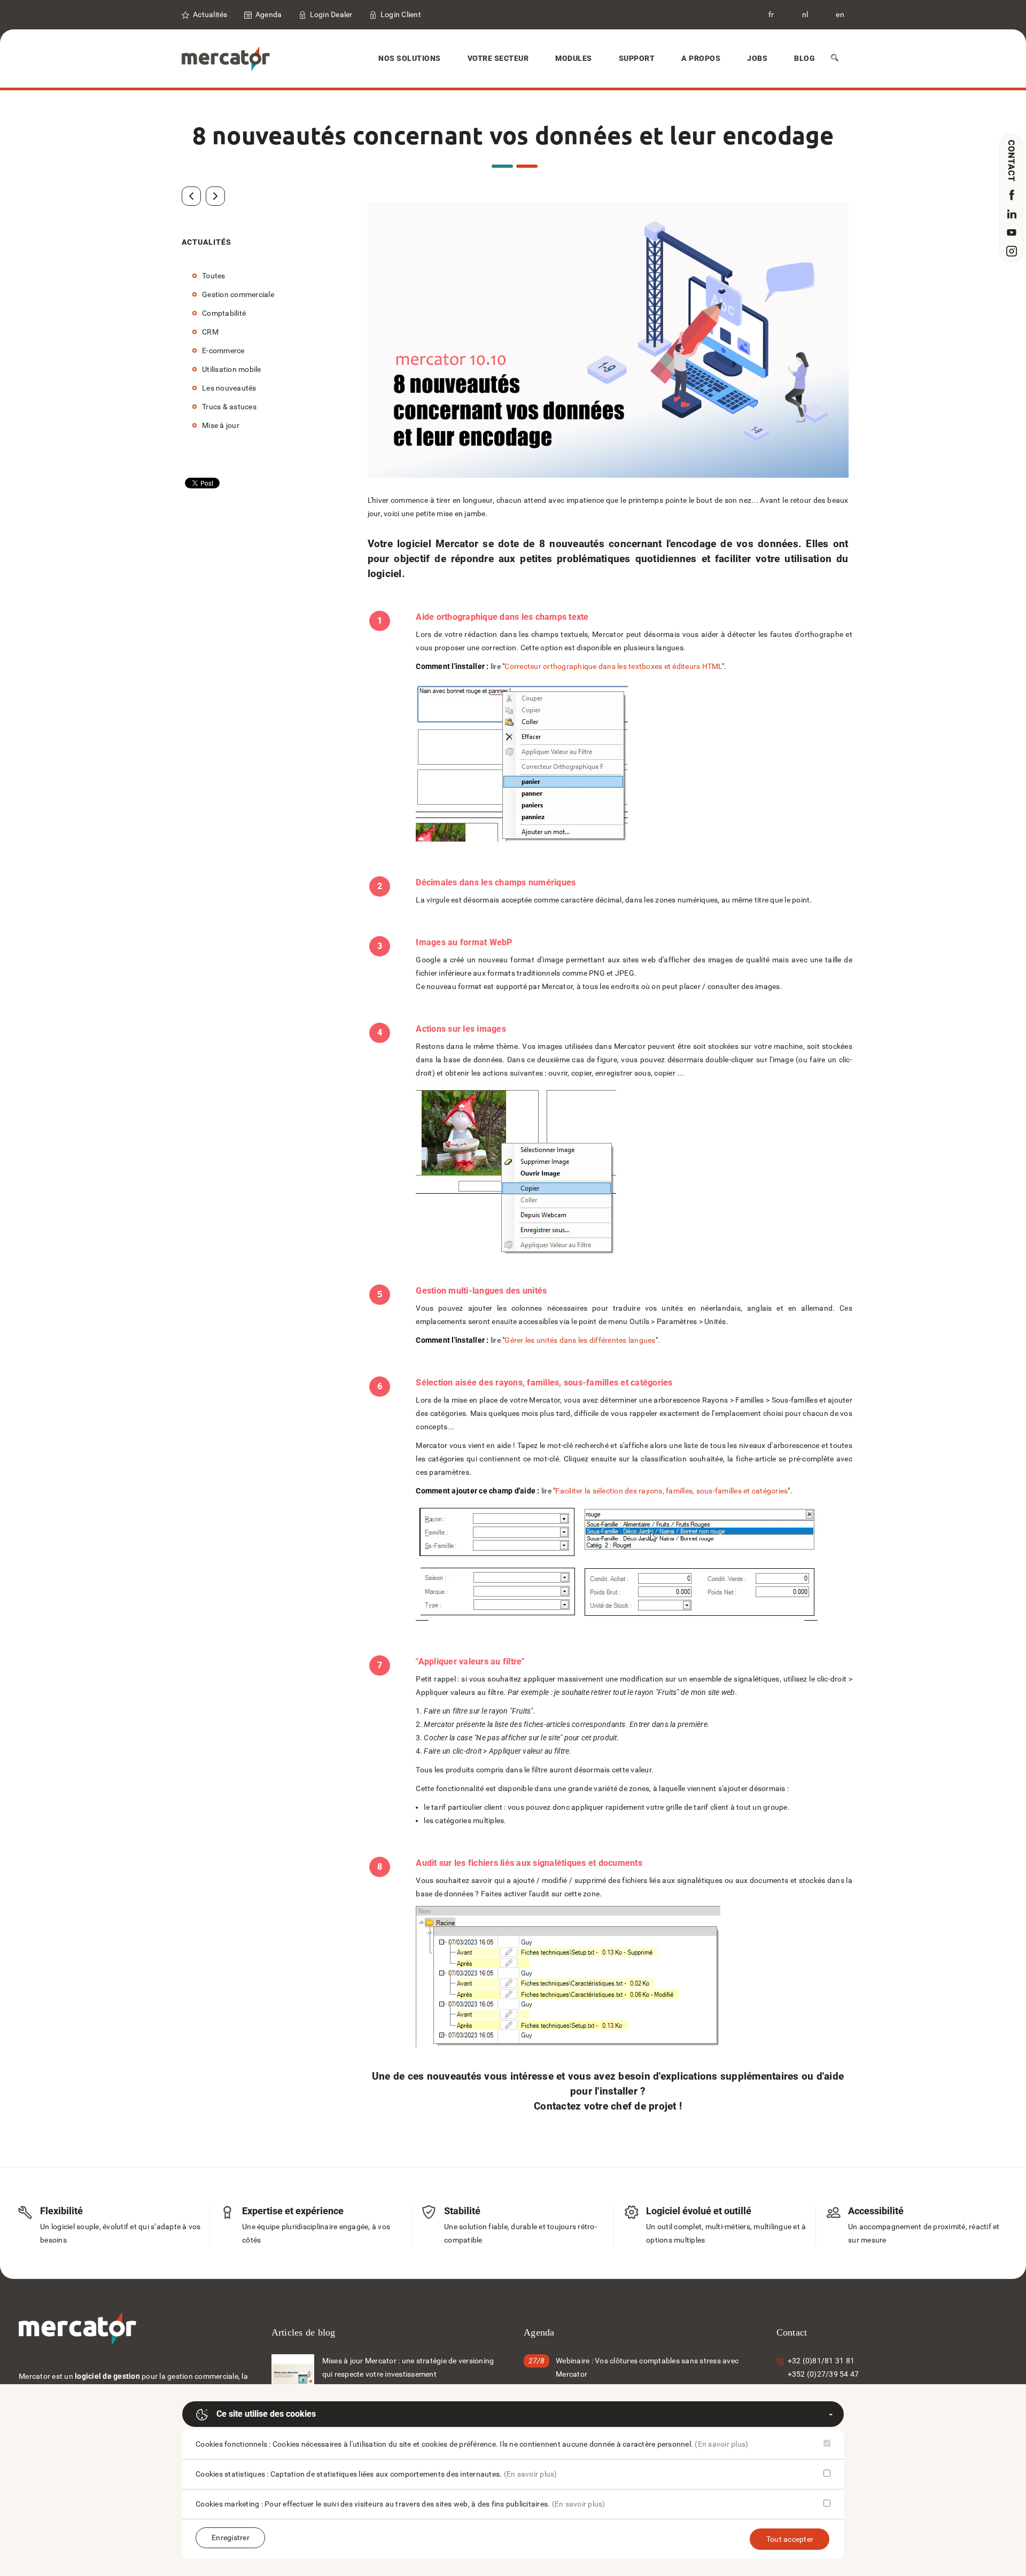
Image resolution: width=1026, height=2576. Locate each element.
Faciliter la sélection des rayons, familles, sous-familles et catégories (671, 1491)
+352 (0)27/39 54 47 (823, 2374)
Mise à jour (221, 425)
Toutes (214, 276)
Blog (805, 58)
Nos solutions (410, 58)
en (840, 14)
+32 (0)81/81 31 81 (821, 2361)
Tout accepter (790, 2539)
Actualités (210, 14)
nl (805, 14)
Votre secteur (498, 58)
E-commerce (223, 351)
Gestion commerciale (238, 294)
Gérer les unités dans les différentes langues (580, 1340)
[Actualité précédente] (191, 196)
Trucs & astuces (229, 407)
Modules (574, 58)
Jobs (757, 58)
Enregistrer (231, 2538)
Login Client (401, 14)
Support (637, 58)
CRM (210, 332)
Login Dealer (331, 14)
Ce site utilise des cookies (266, 2414)
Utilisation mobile (232, 369)
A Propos (701, 58)
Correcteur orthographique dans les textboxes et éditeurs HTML (613, 666)
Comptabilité (224, 313)
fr (771, 14)
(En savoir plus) (721, 2444)
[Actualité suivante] (215, 196)
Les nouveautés (229, 388)
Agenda (269, 14)
